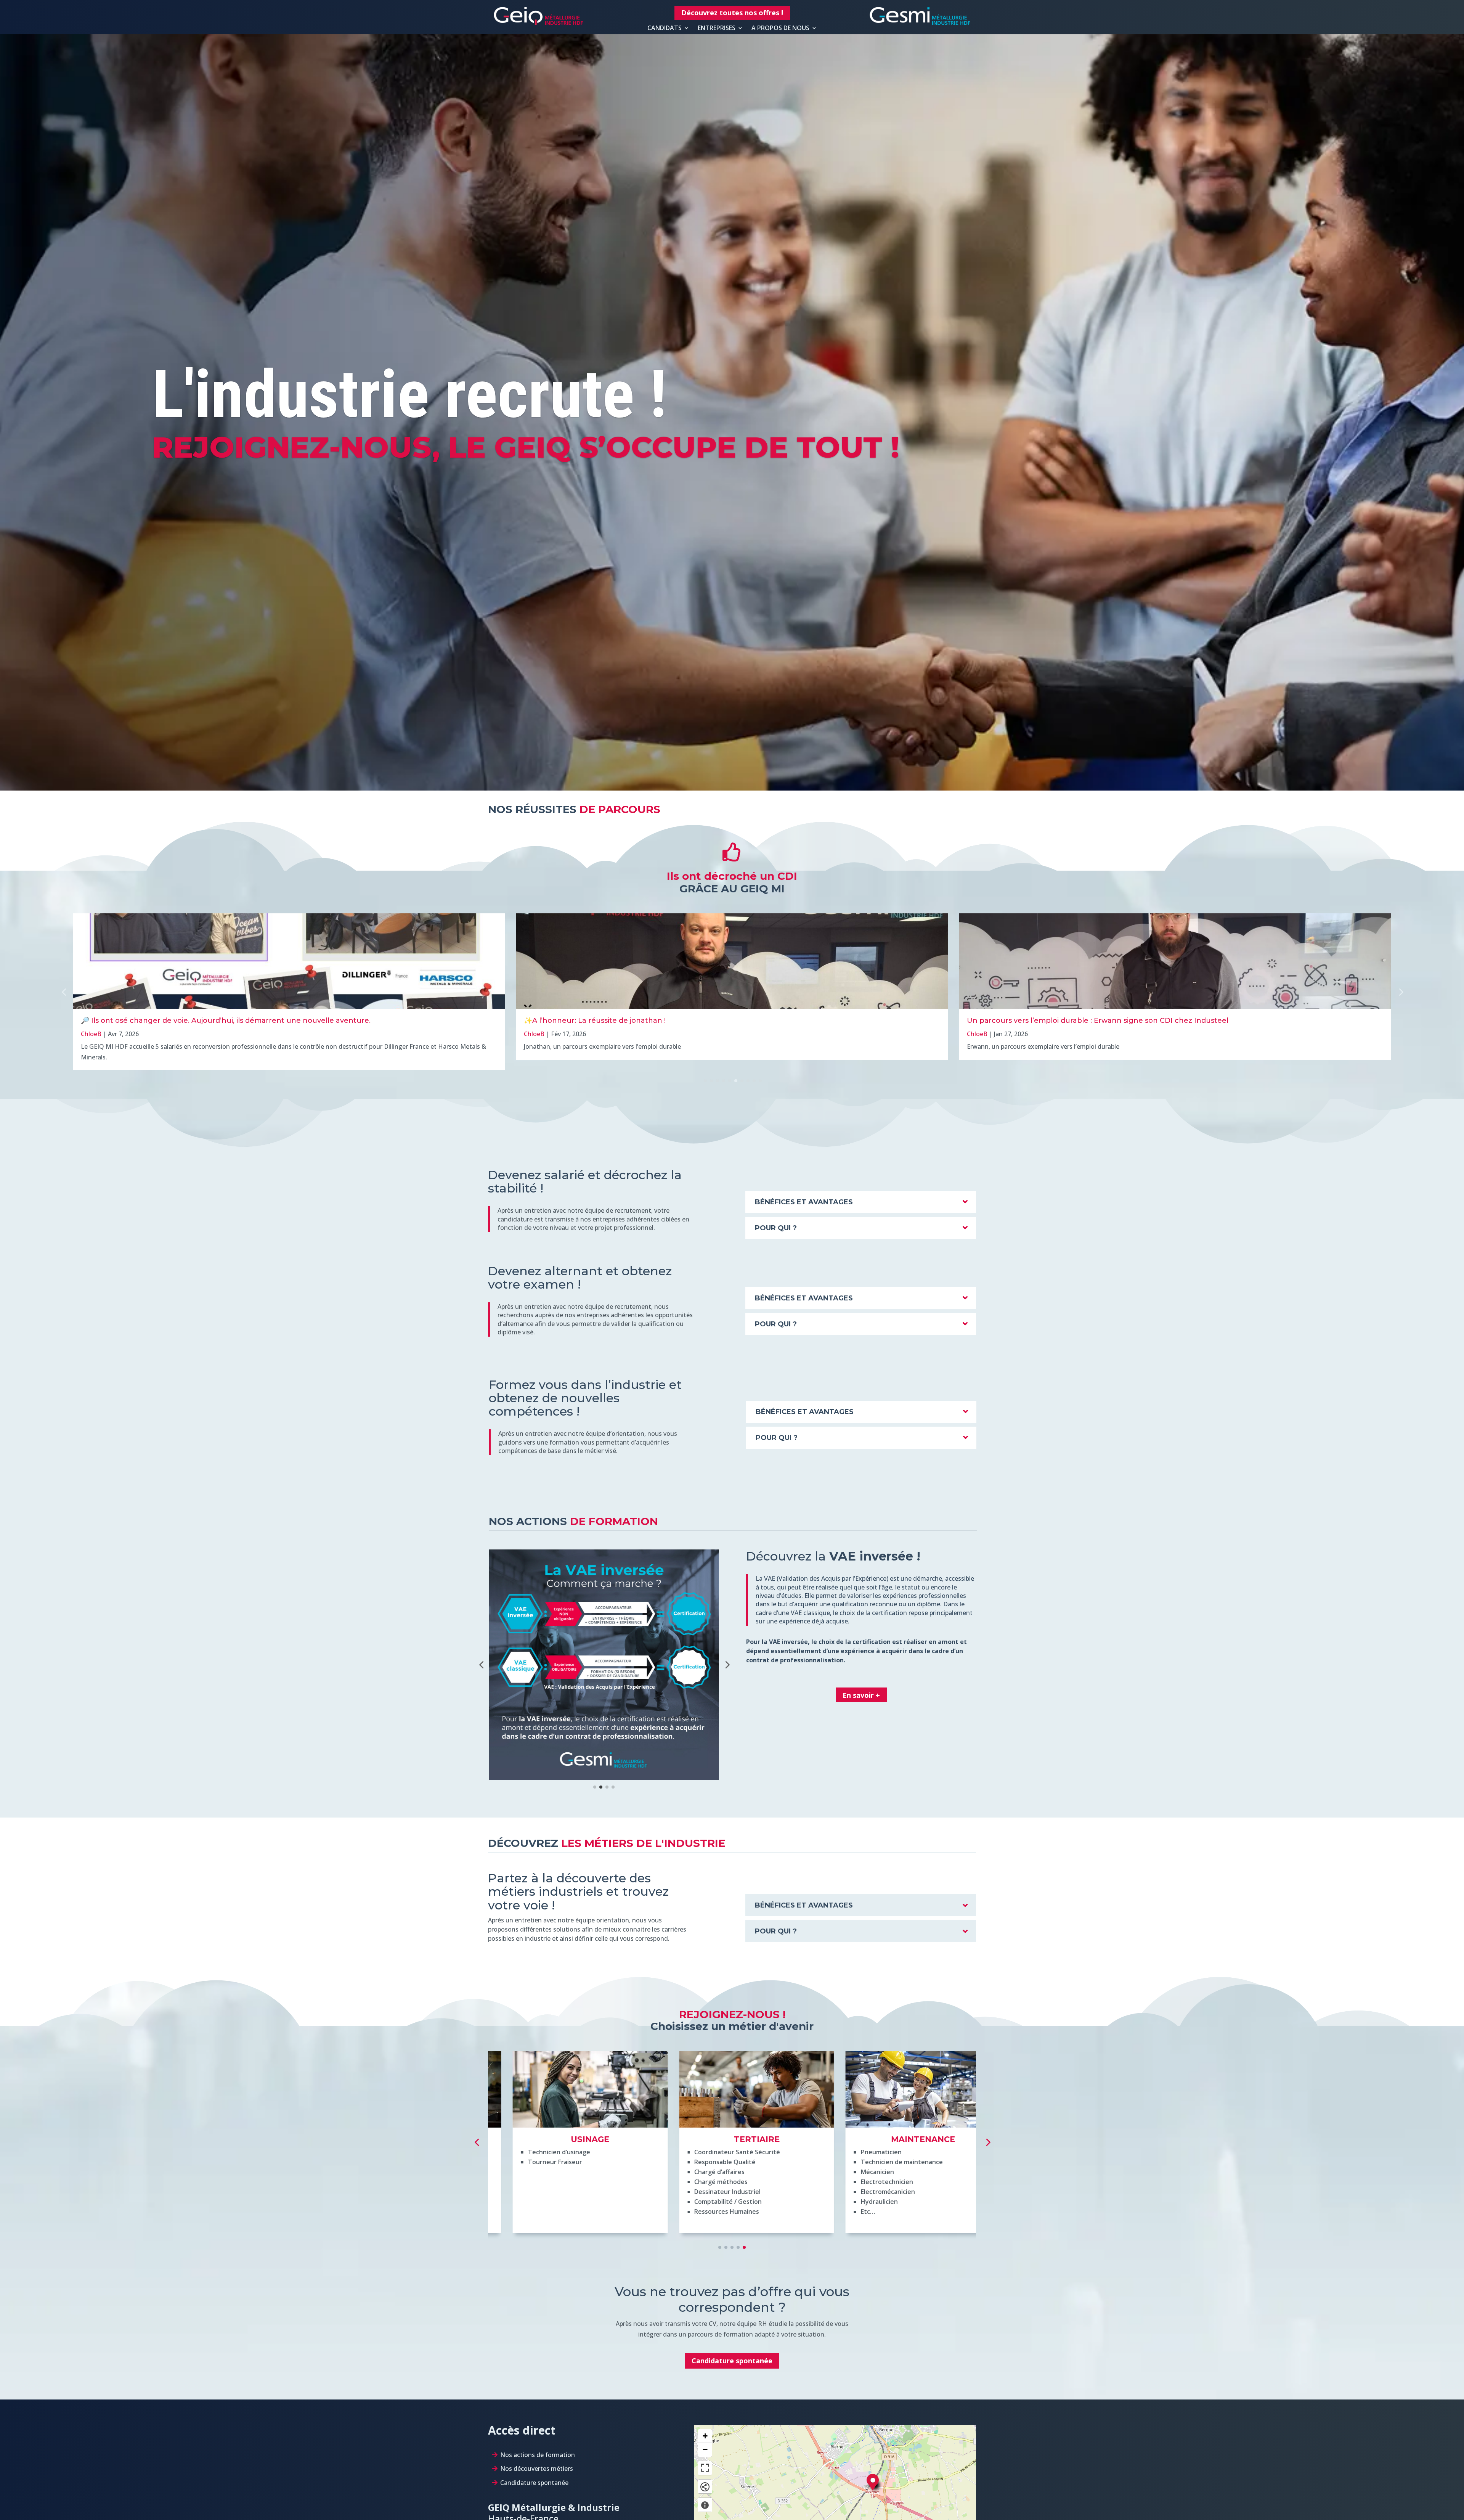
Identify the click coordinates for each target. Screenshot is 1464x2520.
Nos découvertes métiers (537, 2469)
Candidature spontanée (732, 2361)
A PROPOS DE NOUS (780, 28)
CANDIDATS (665, 28)
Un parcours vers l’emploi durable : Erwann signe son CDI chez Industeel (212, 1021)
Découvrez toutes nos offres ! (732, 13)
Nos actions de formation (538, 2455)
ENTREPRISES (717, 28)
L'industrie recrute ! (409, 394)
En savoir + (861, 1695)
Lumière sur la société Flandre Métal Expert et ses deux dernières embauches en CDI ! (679, 1021)
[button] (1400, 992)
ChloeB (91, 1034)
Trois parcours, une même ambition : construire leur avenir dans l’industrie (1101, 1021)
